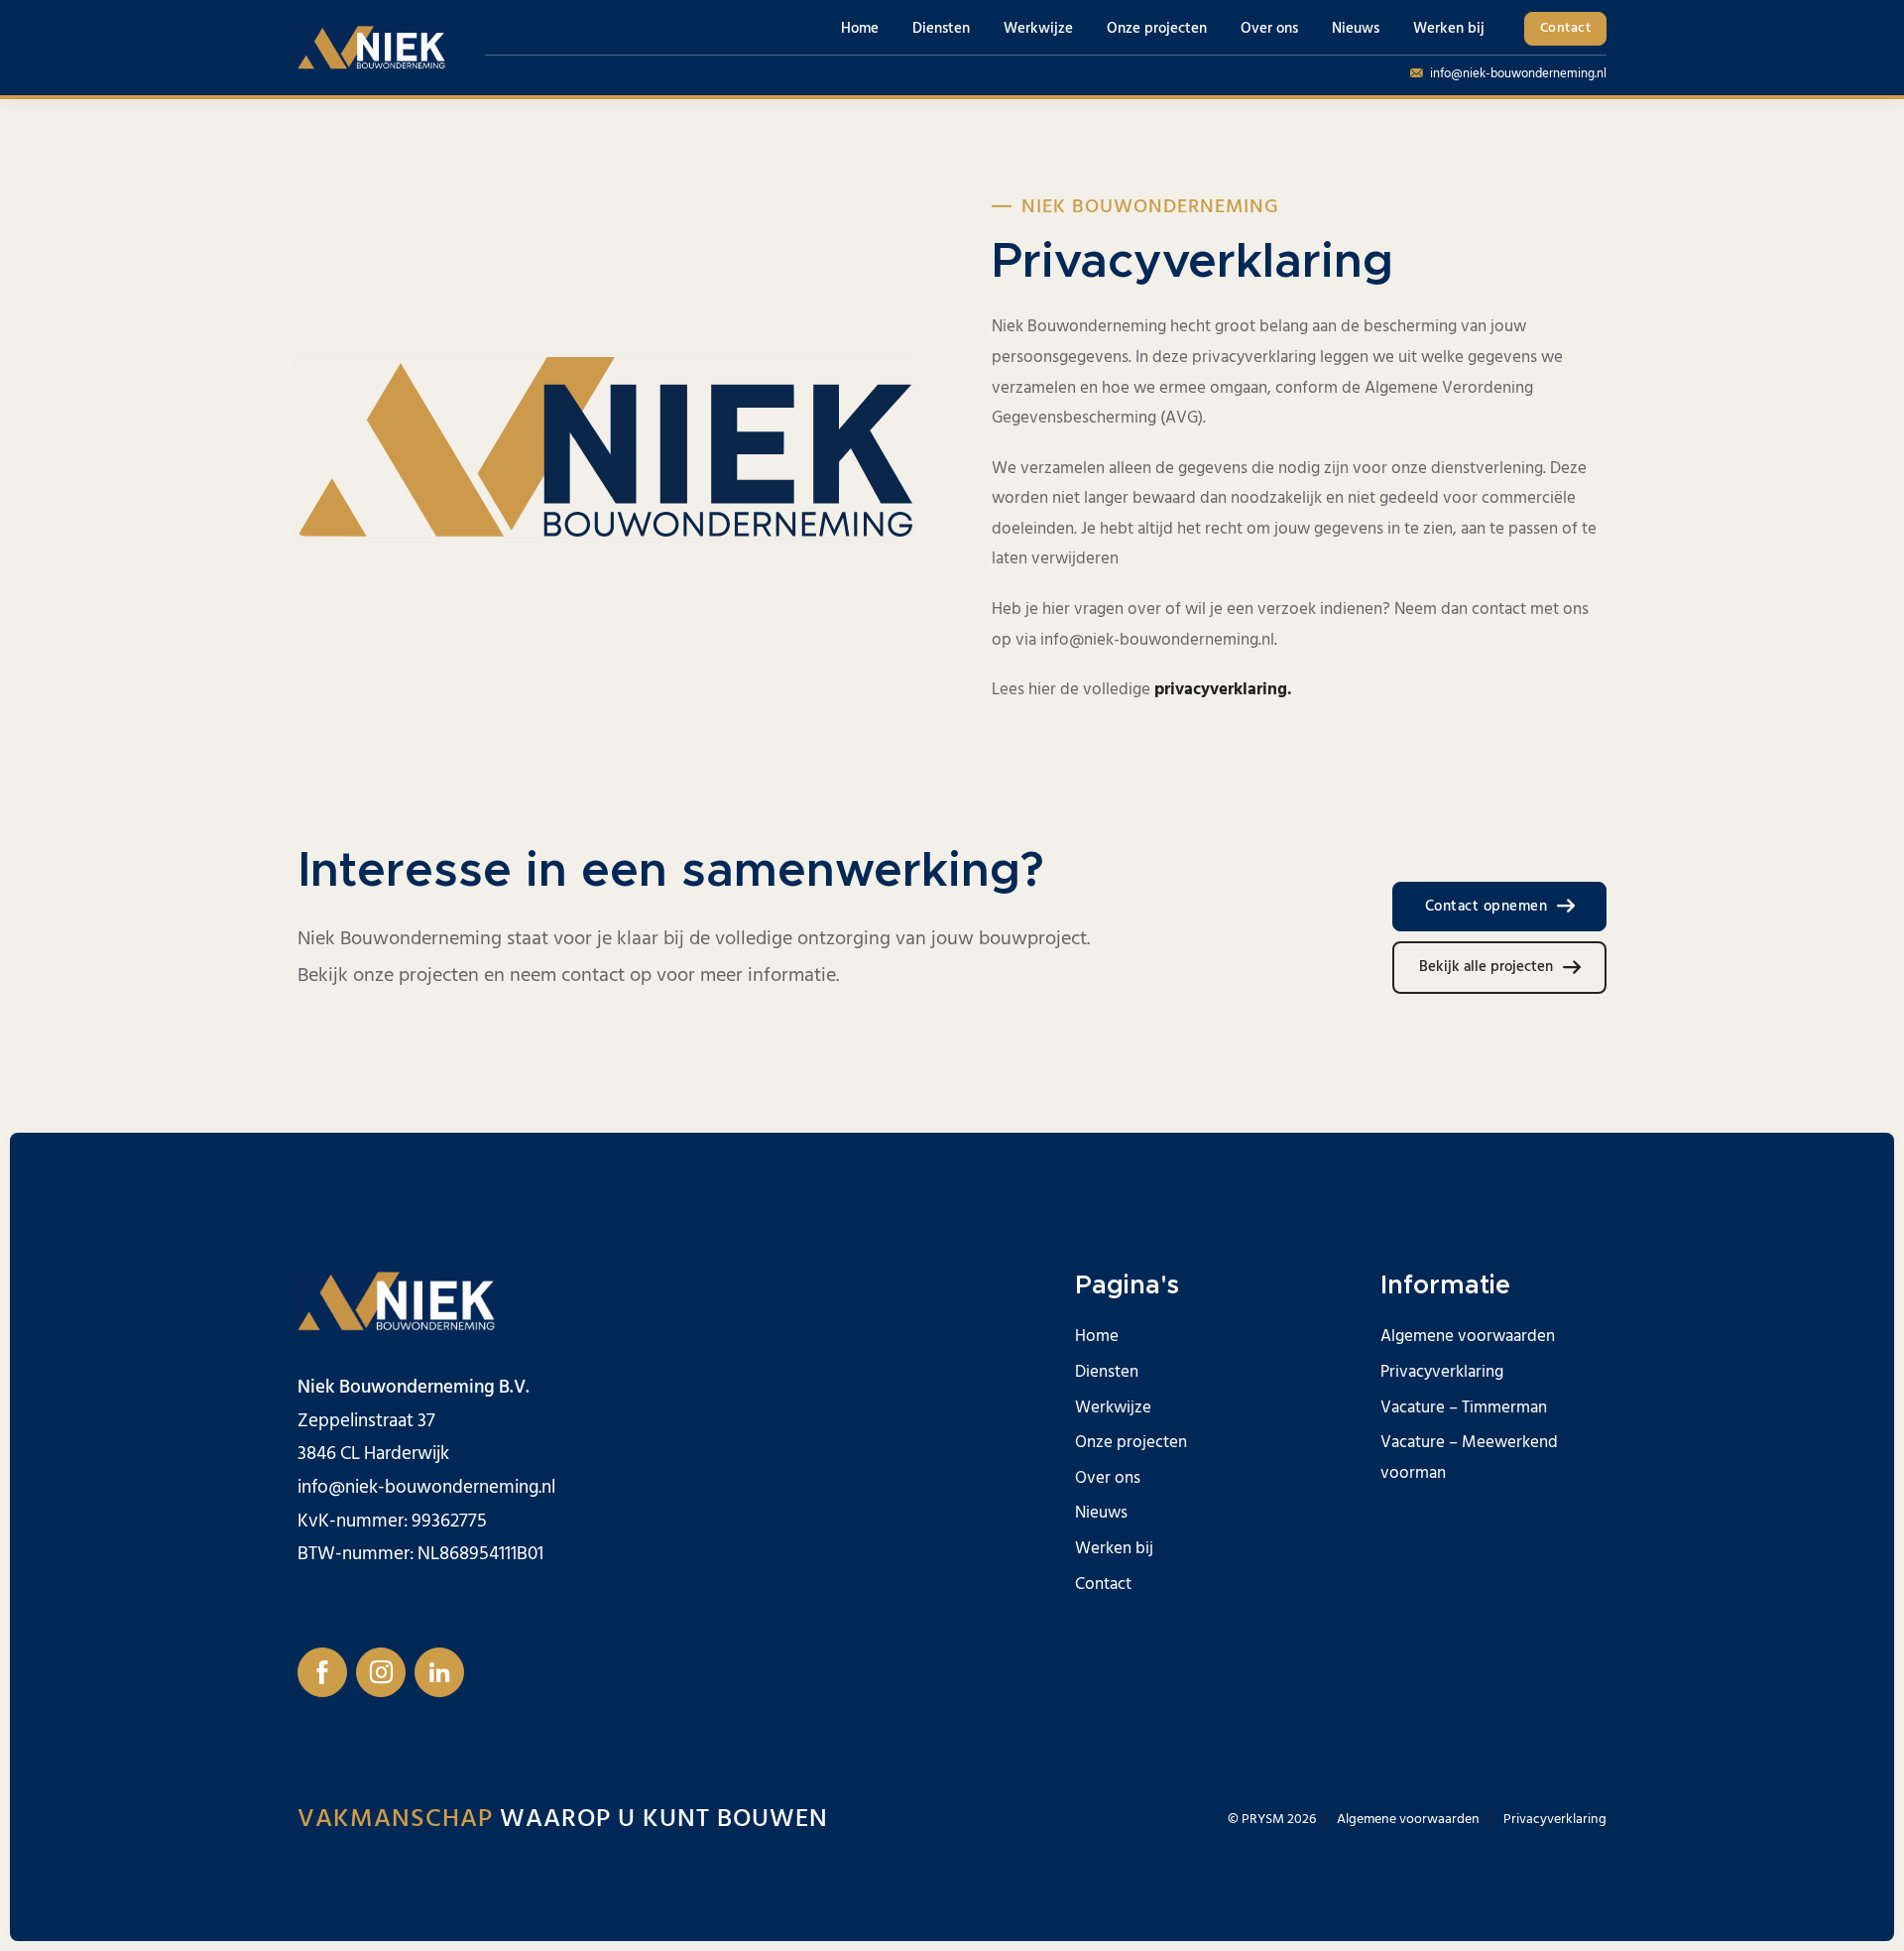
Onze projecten (1157, 28)
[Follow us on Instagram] (381, 1672)
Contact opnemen (1487, 906)
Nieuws (1356, 28)
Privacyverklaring (1442, 1372)
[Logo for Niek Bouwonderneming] (371, 48)
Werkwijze (1038, 28)
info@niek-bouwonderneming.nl (1518, 73)
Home (860, 28)
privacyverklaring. (1225, 689)
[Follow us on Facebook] (322, 1672)
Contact (1566, 28)
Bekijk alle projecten (1486, 967)
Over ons (1269, 28)
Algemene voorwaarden (1468, 1336)
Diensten (941, 28)
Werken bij (1449, 28)
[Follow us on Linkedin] (439, 1672)
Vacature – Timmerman (1464, 1407)
